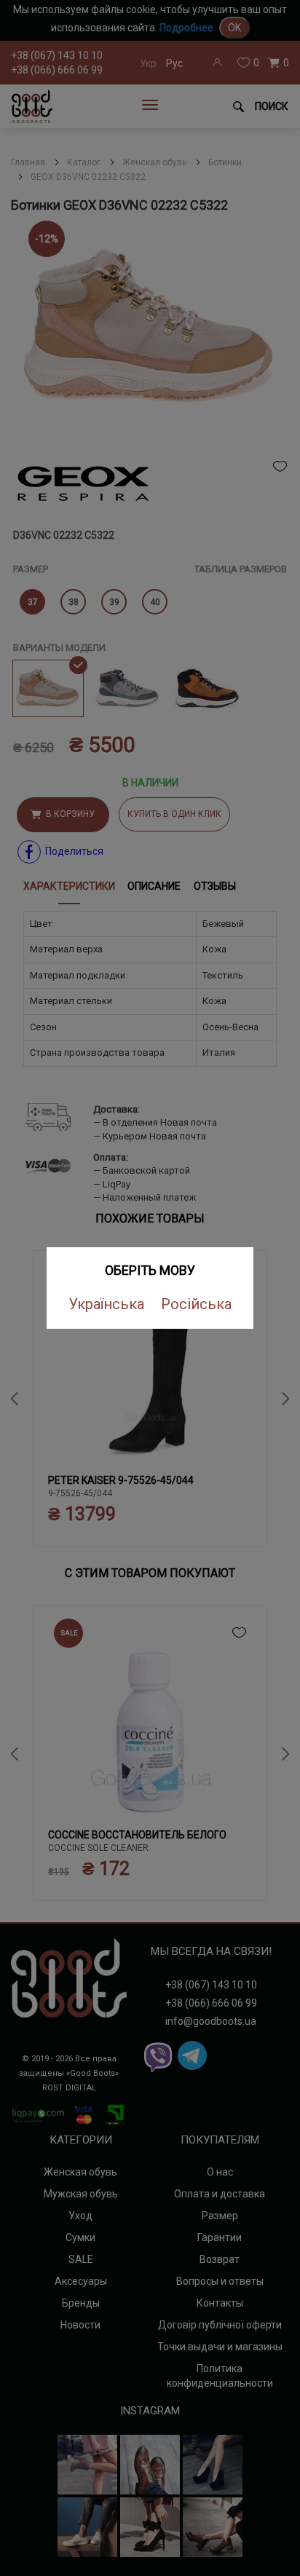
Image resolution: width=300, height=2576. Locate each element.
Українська (106, 1304)
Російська (196, 1304)
